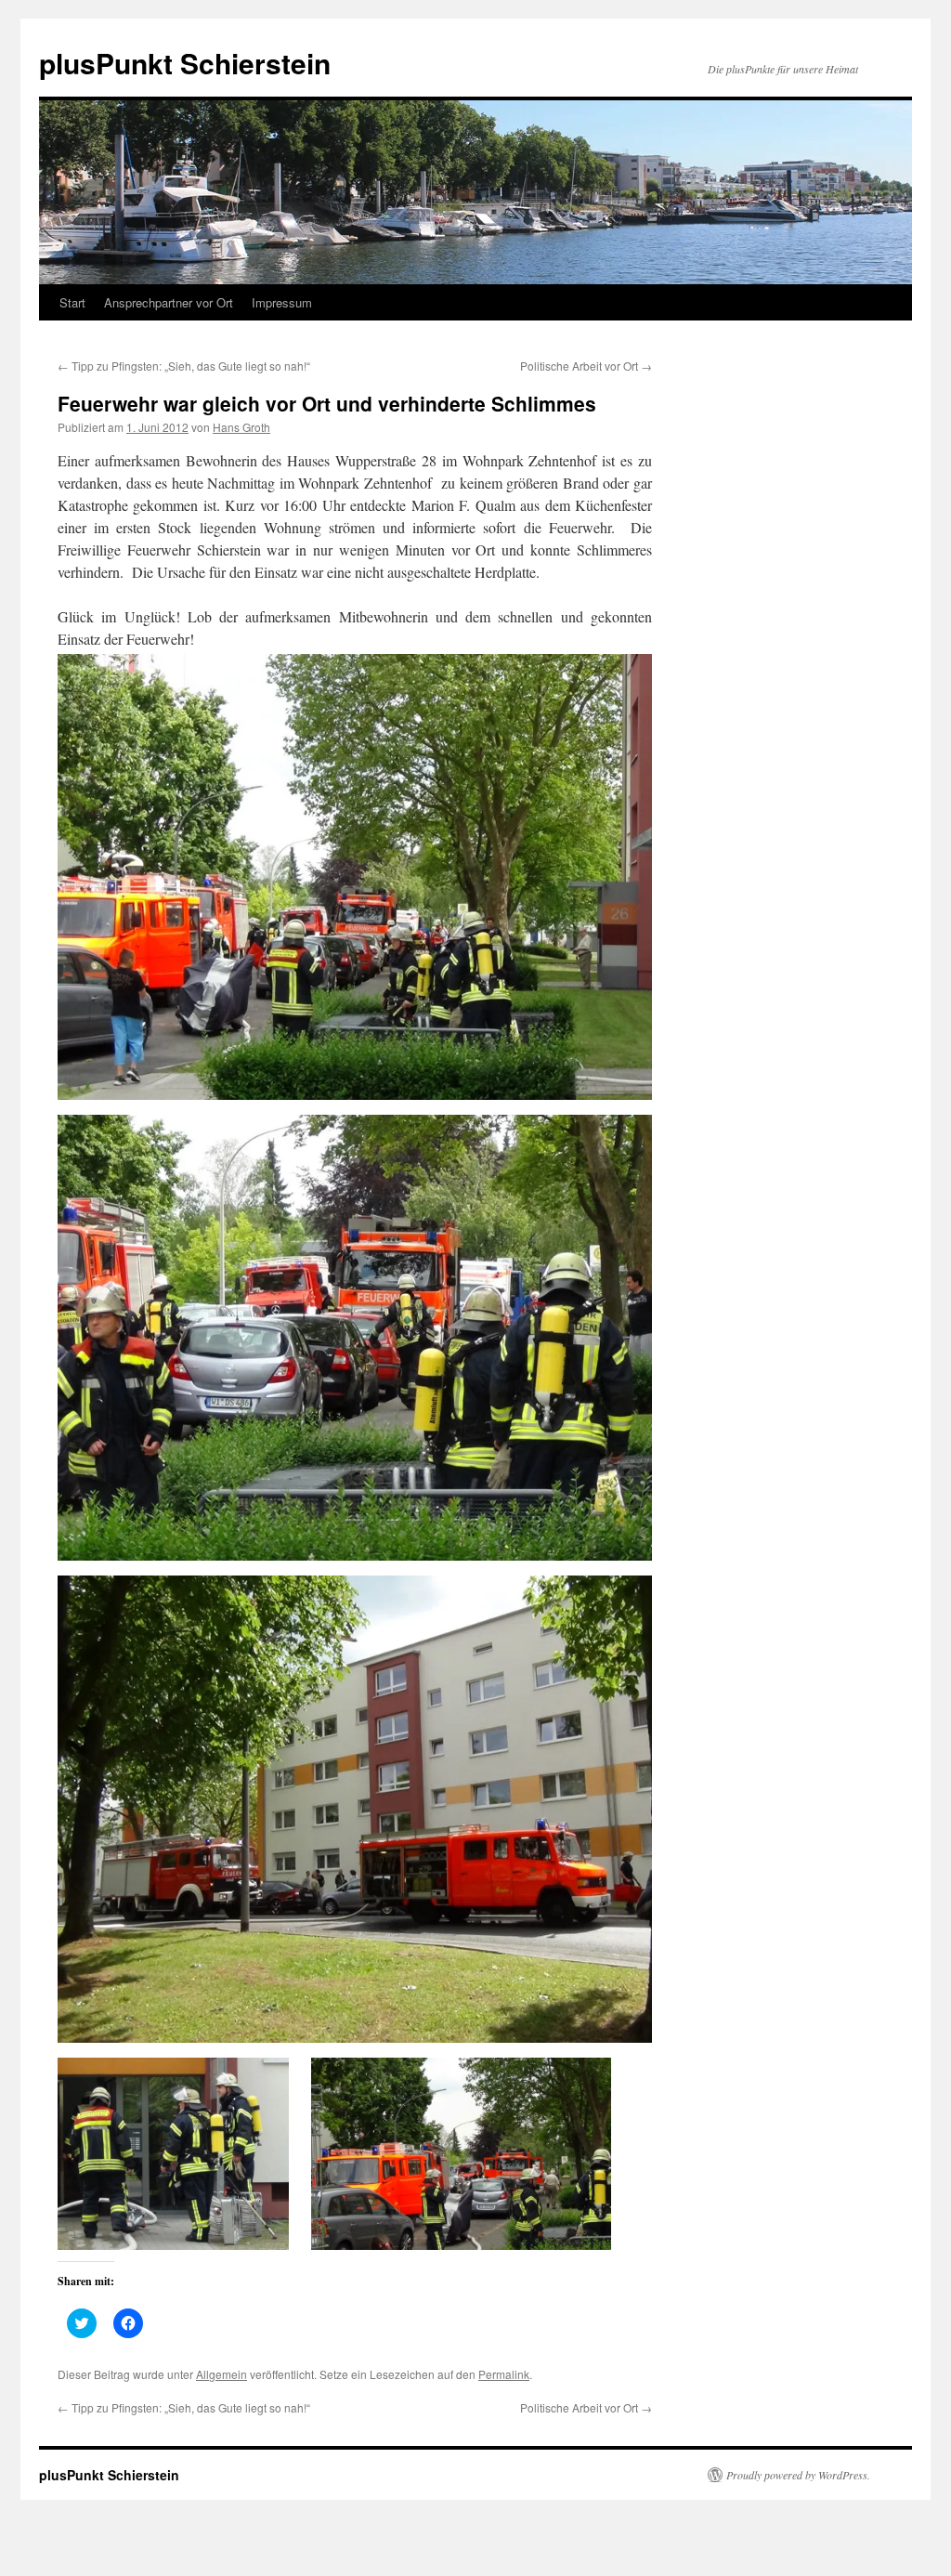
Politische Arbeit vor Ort (586, 366)
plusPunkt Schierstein (185, 63)
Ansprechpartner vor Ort (169, 302)
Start (72, 302)
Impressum (282, 302)
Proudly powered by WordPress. (798, 2475)
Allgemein (221, 2374)
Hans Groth (241, 427)
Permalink (504, 2374)
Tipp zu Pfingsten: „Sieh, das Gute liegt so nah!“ (184, 366)
